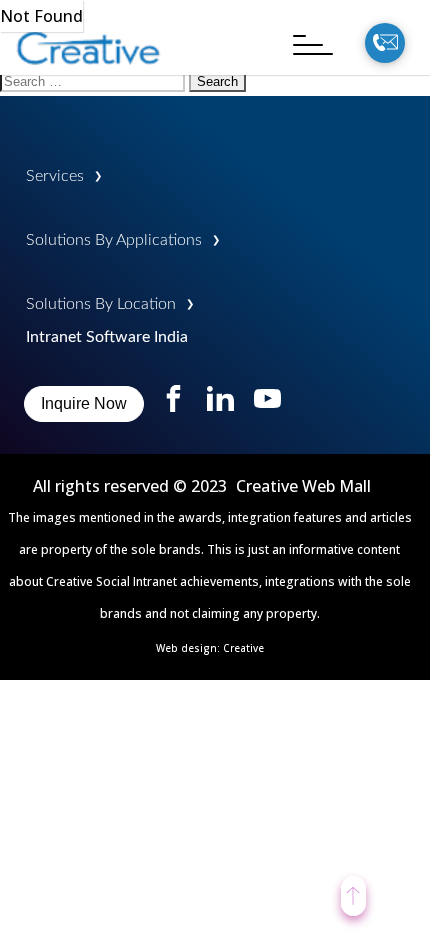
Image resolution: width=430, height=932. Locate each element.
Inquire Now (84, 403)
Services (55, 176)
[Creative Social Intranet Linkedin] (220, 406)
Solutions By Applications (114, 240)
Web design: (189, 648)
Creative (243, 648)
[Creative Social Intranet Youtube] (267, 406)
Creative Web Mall (303, 486)
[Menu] (303, 45)
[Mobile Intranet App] (90, 77)
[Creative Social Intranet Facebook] (175, 406)
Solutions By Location (101, 304)
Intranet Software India (107, 337)
